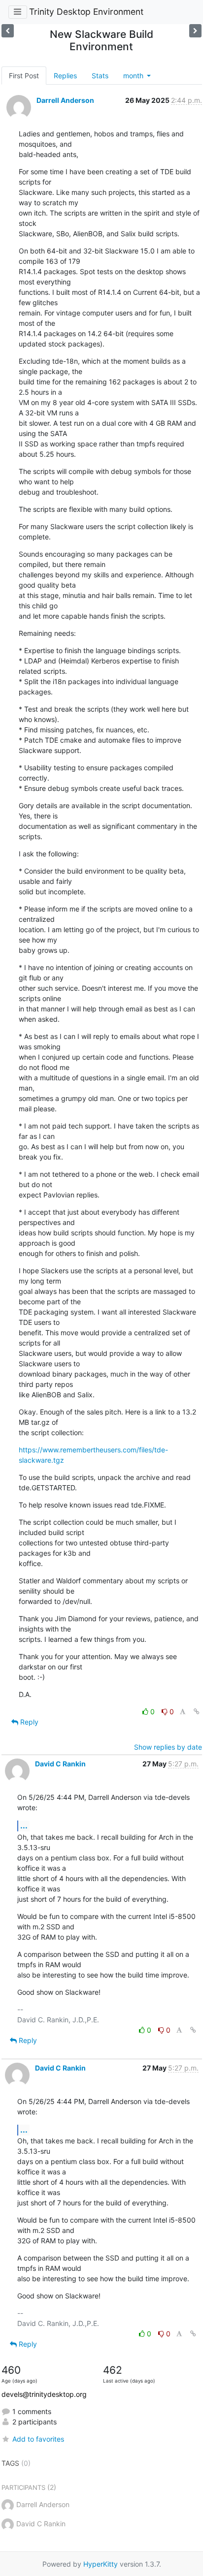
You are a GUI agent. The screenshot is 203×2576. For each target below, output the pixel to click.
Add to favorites (38, 2439)
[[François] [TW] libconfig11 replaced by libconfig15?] (8, 31)
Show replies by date (168, 1747)
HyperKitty (101, 2564)
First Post (24, 76)
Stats (100, 76)
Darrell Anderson (65, 100)
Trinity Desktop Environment (86, 12)
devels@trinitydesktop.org (44, 2394)
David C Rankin (60, 1764)
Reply (28, 1722)
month (134, 76)
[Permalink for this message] (197, 1712)
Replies (65, 76)
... (24, 1825)
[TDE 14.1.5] (195, 31)
